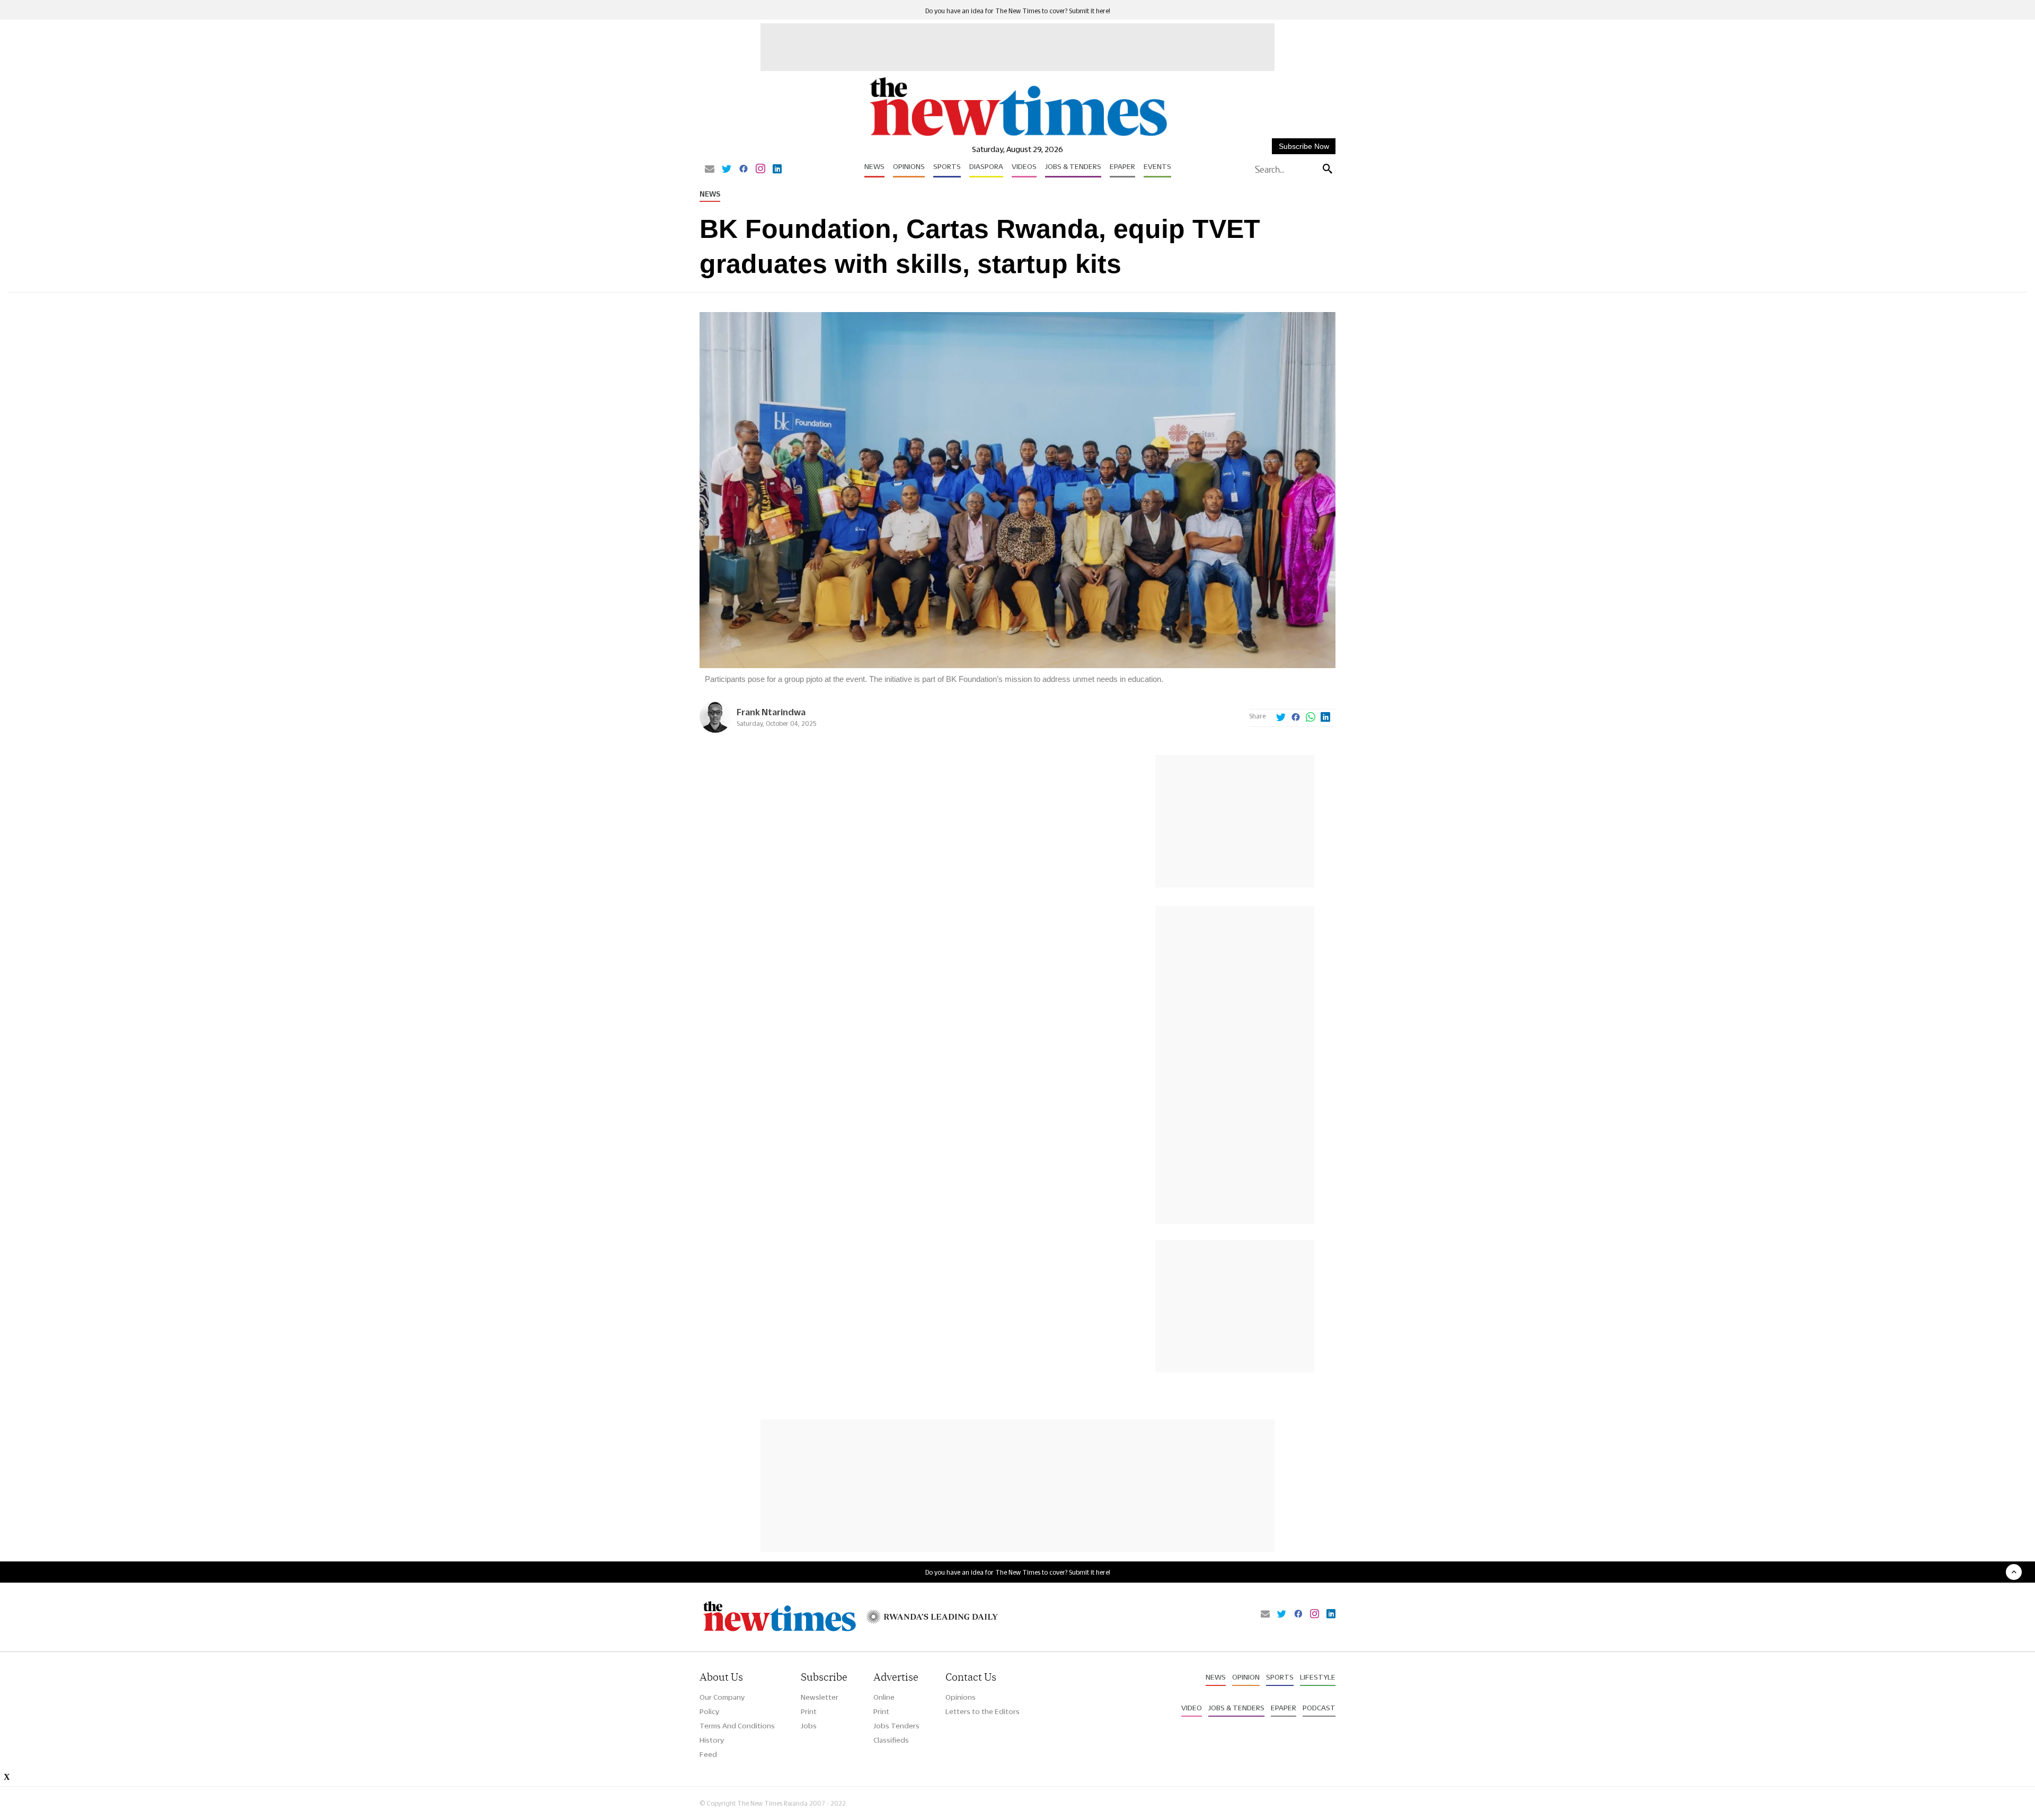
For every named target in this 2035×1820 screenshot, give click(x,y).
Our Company (722, 1697)
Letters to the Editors (983, 1711)
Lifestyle (1318, 1677)
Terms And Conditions (737, 1726)
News (874, 166)
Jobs (809, 1726)
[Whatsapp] (1311, 718)
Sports (947, 166)
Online (884, 1697)
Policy (709, 1711)
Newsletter (820, 1697)
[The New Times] (1018, 136)
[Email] (710, 170)
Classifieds (891, 1740)
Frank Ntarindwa (771, 712)
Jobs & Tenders (1073, 166)
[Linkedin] (777, 170)
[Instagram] (760, 170)
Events (1157, 166)
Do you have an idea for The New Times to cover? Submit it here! (1018, 11)
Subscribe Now (1304, 146)
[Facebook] (744, 170)
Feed (708, 1754)
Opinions (909, 166)
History (712, 1740)
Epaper (1122, 166)
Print (809, 1711)
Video (1192, 1708)
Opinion (1246, 1677)
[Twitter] (727, 170)
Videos (1024, 166)
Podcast (1319, 1708)
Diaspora (986, 166)
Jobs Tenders (896, 1726)
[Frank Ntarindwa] (715, 730)
